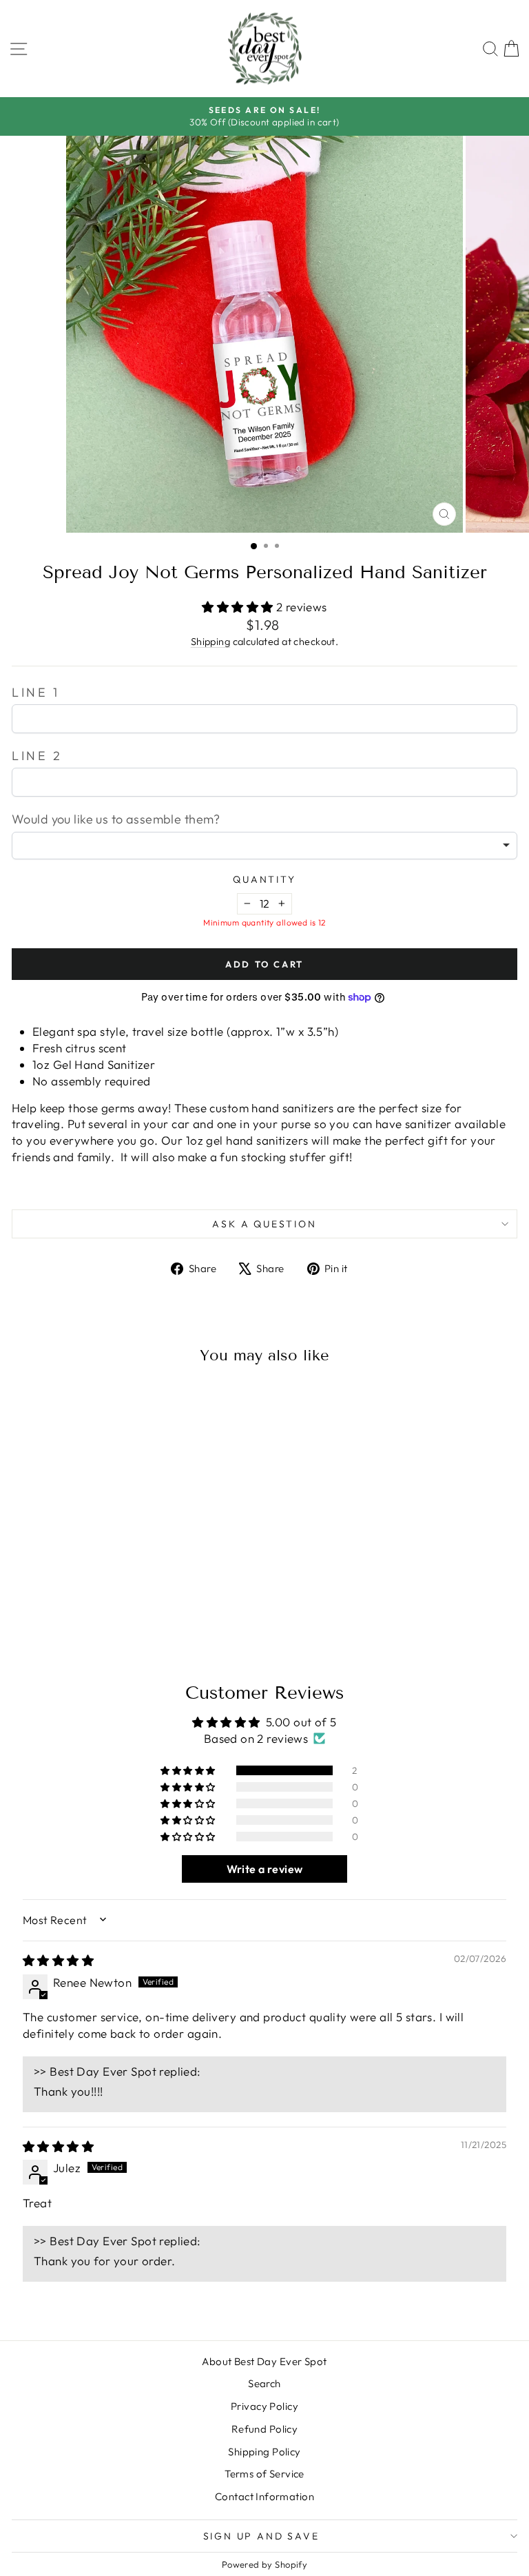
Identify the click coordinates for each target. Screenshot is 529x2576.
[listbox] (264, 846)
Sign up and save (261, 2536)
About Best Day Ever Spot (264, 2361)
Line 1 (36, 692)
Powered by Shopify (265, 2564)
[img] (58, 1960)
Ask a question (264, 1224)
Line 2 (37, 756)
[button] (239, 607)
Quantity (264, 879)
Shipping (210, 642)
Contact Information (264, 2496)
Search (264, 2383)
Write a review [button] (265, 1869)
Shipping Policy (264, 2452)
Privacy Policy (264, 2406)
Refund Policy (265, 2429)
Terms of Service (264, 2474)
